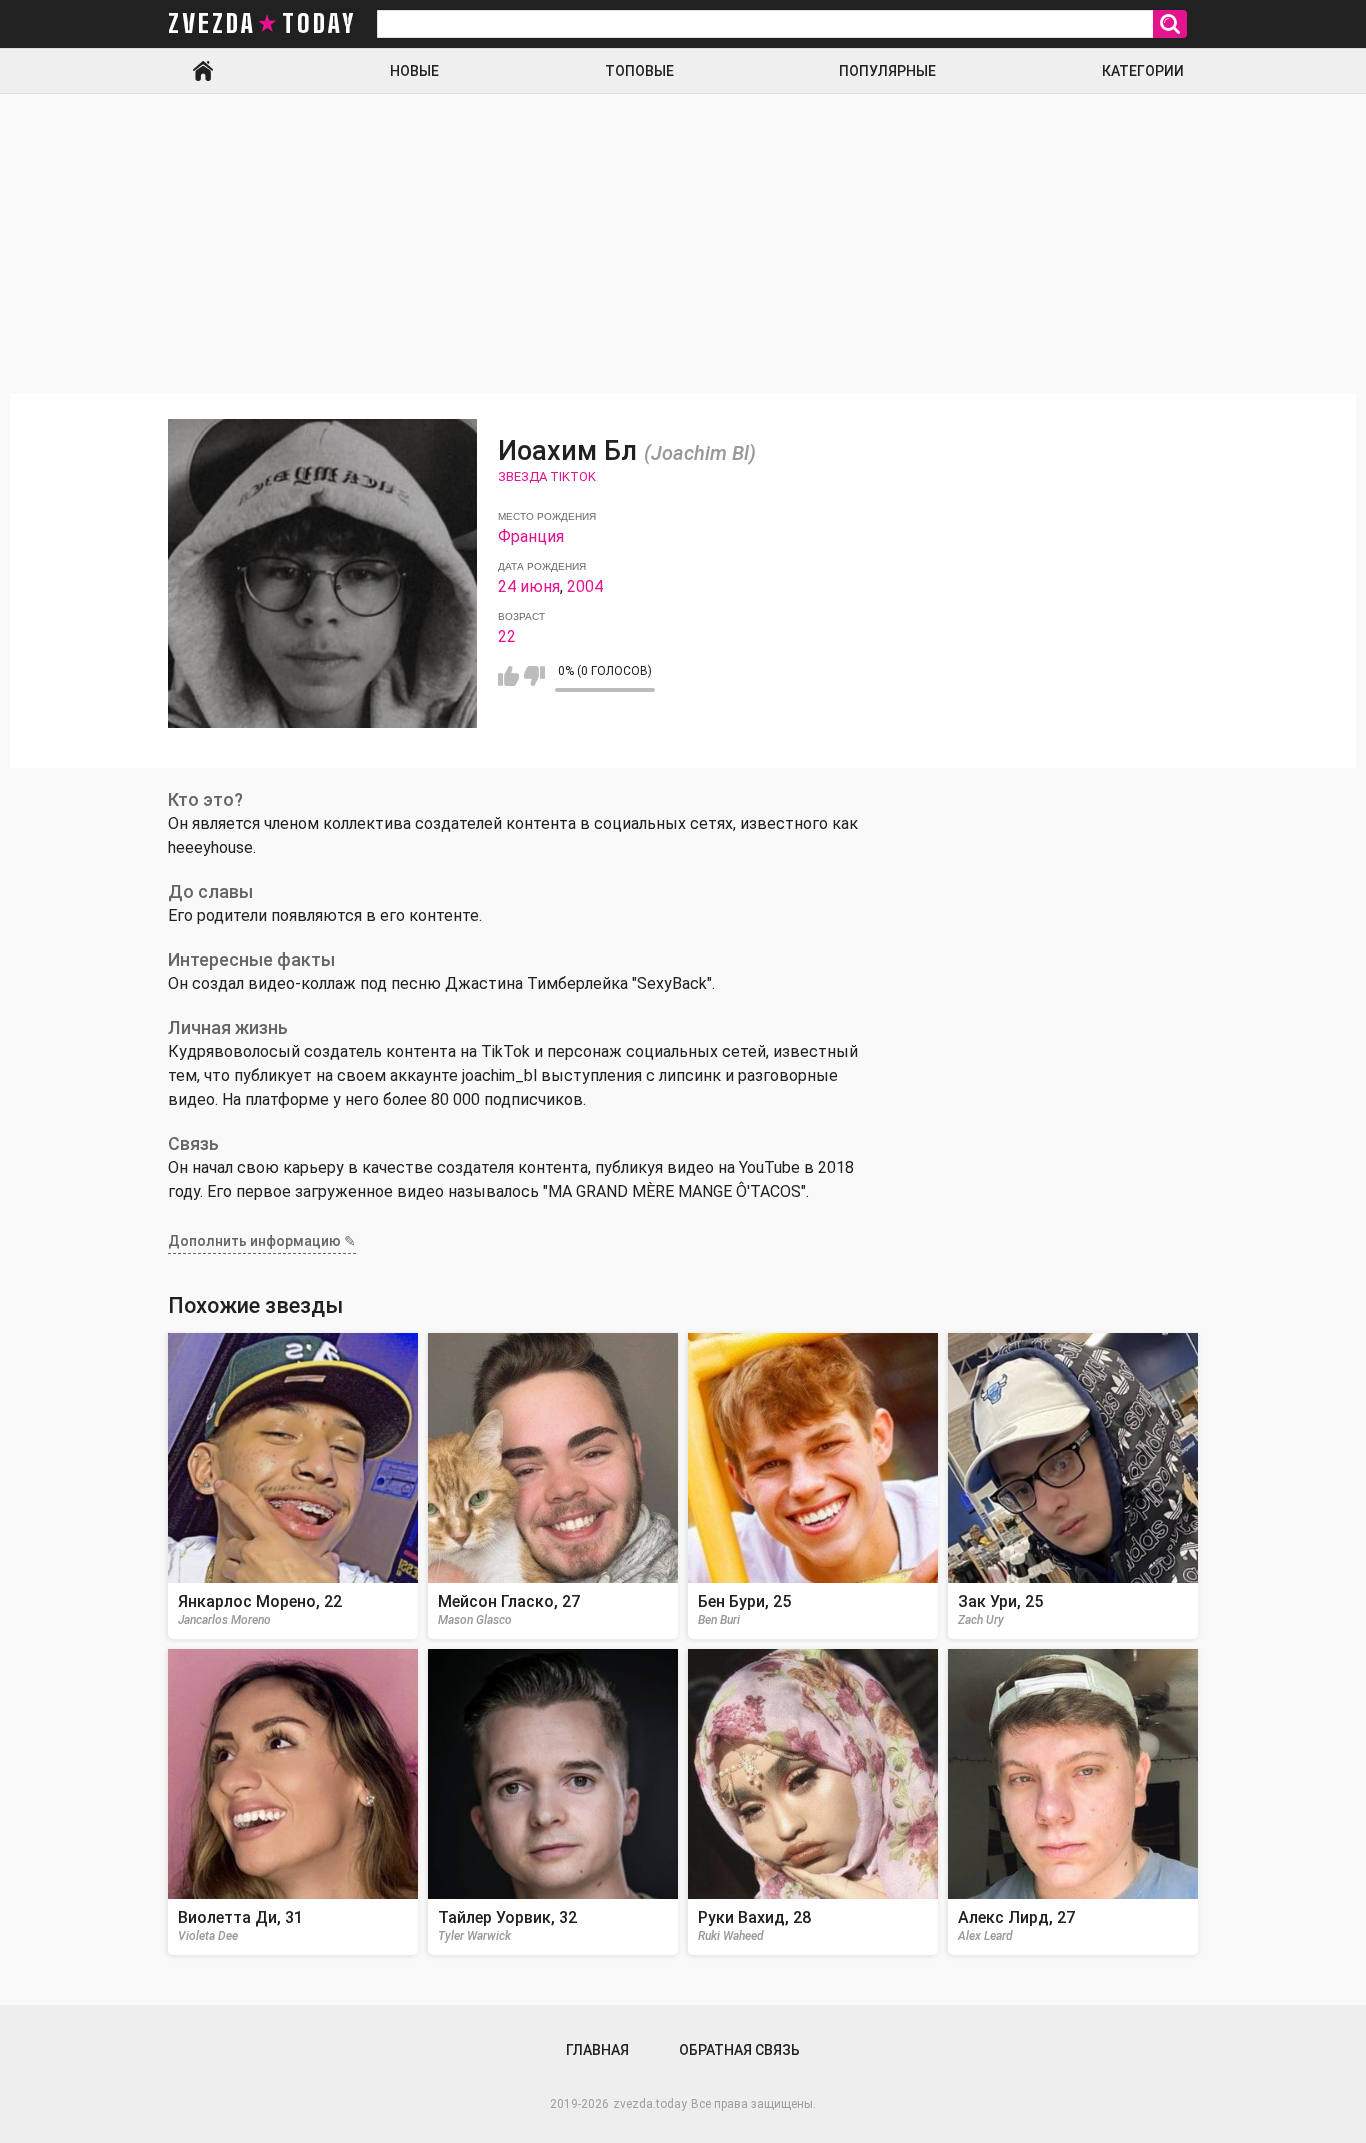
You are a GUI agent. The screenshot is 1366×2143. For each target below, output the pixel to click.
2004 (585, 586)
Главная (203, 71)
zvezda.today (650, 2104)
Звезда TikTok (547, 476)
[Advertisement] (683, 244)
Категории (1143, 71)
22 (507, 636)
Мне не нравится (534, 676)
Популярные (887, 71)
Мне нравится (508, 676)
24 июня (529, 586)
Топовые (639, 71)
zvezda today (262, 24)
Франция (531, 536)
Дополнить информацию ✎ (262, 1241)
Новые (414, 71)
